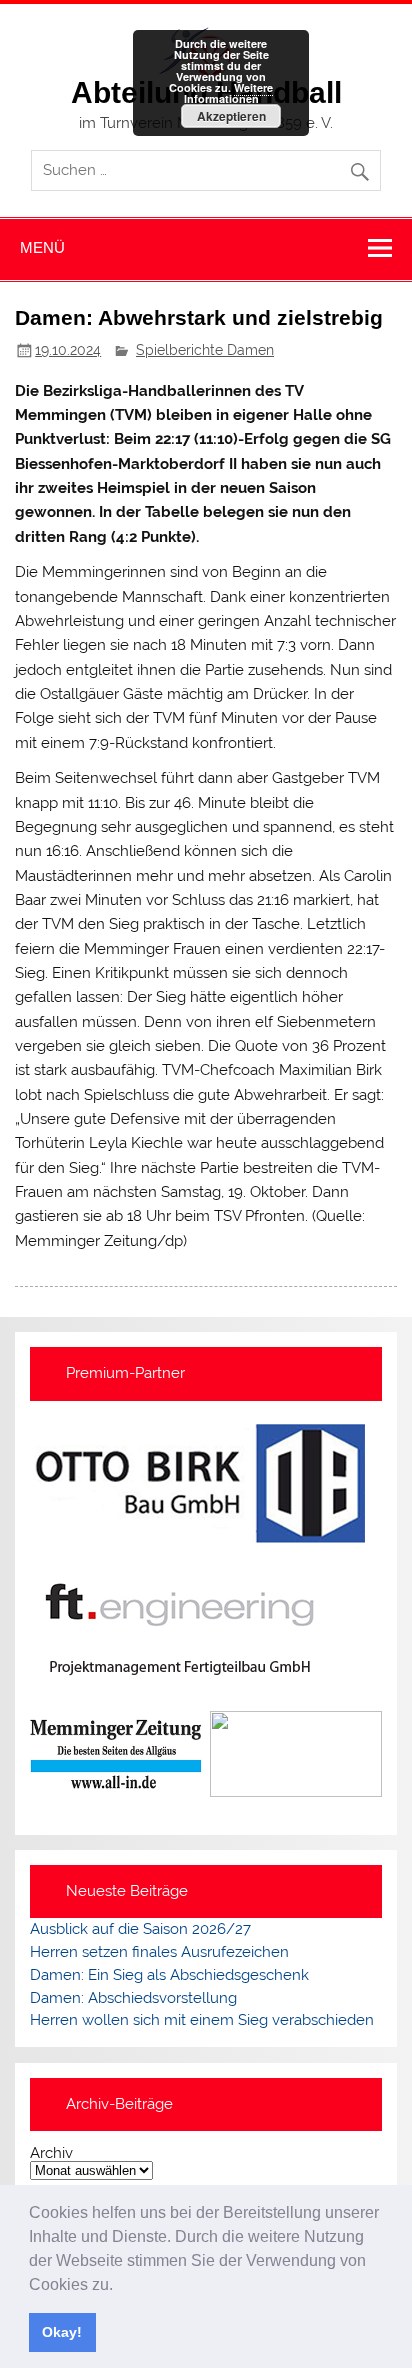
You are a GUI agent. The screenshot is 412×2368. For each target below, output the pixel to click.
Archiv (51, 2153)
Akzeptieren (231, 116)
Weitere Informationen (229, 93)
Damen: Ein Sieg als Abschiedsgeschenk (169, 1975)
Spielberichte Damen (205, 350)
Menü (42, 247)
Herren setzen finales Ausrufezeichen (159, 1952)
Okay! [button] (62, 2332)
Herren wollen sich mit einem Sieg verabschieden (202, 2020)
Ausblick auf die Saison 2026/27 (140, 1929)
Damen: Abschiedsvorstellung (133, 1998)
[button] (120, 2286)
